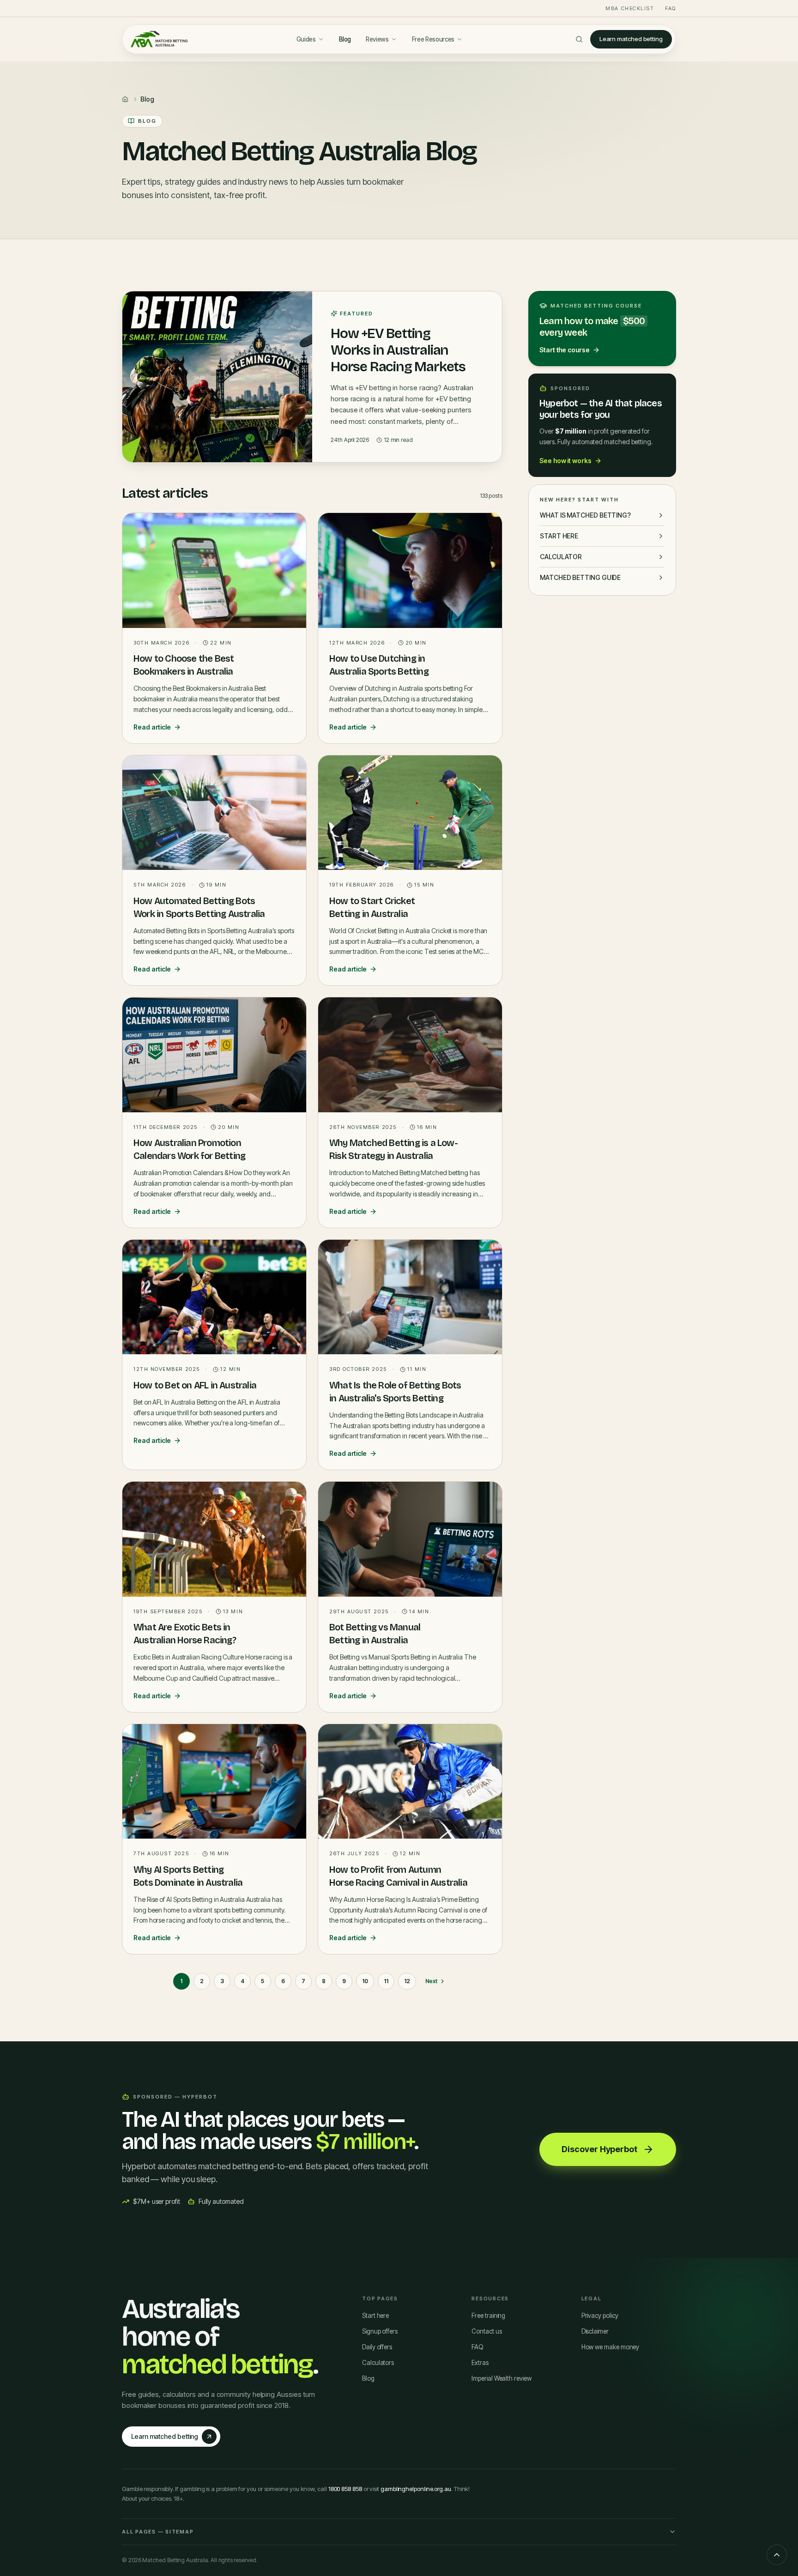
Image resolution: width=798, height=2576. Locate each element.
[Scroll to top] (777, 2555)
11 (386, 1981)
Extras (480, 2363)
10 (365, 1981)
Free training (488, 2316)
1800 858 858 (345, 2489)
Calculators (378, 2363)
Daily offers (377, 2347)
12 (407, 1981)
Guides (306, 39)
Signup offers (380, 2331)
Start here (375, 2316)
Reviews (377, 39)
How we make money (611, 2347)
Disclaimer (595, 2331)
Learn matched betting (631, 39)
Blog (345, 39)
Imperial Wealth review (501, 2378)
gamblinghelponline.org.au (416, 2489)
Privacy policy (600, 2316)
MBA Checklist (630, 8)
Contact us (487, 2331)
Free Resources (433, 39)
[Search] (579, 39)
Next (432, 1981)
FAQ (671, 8)
